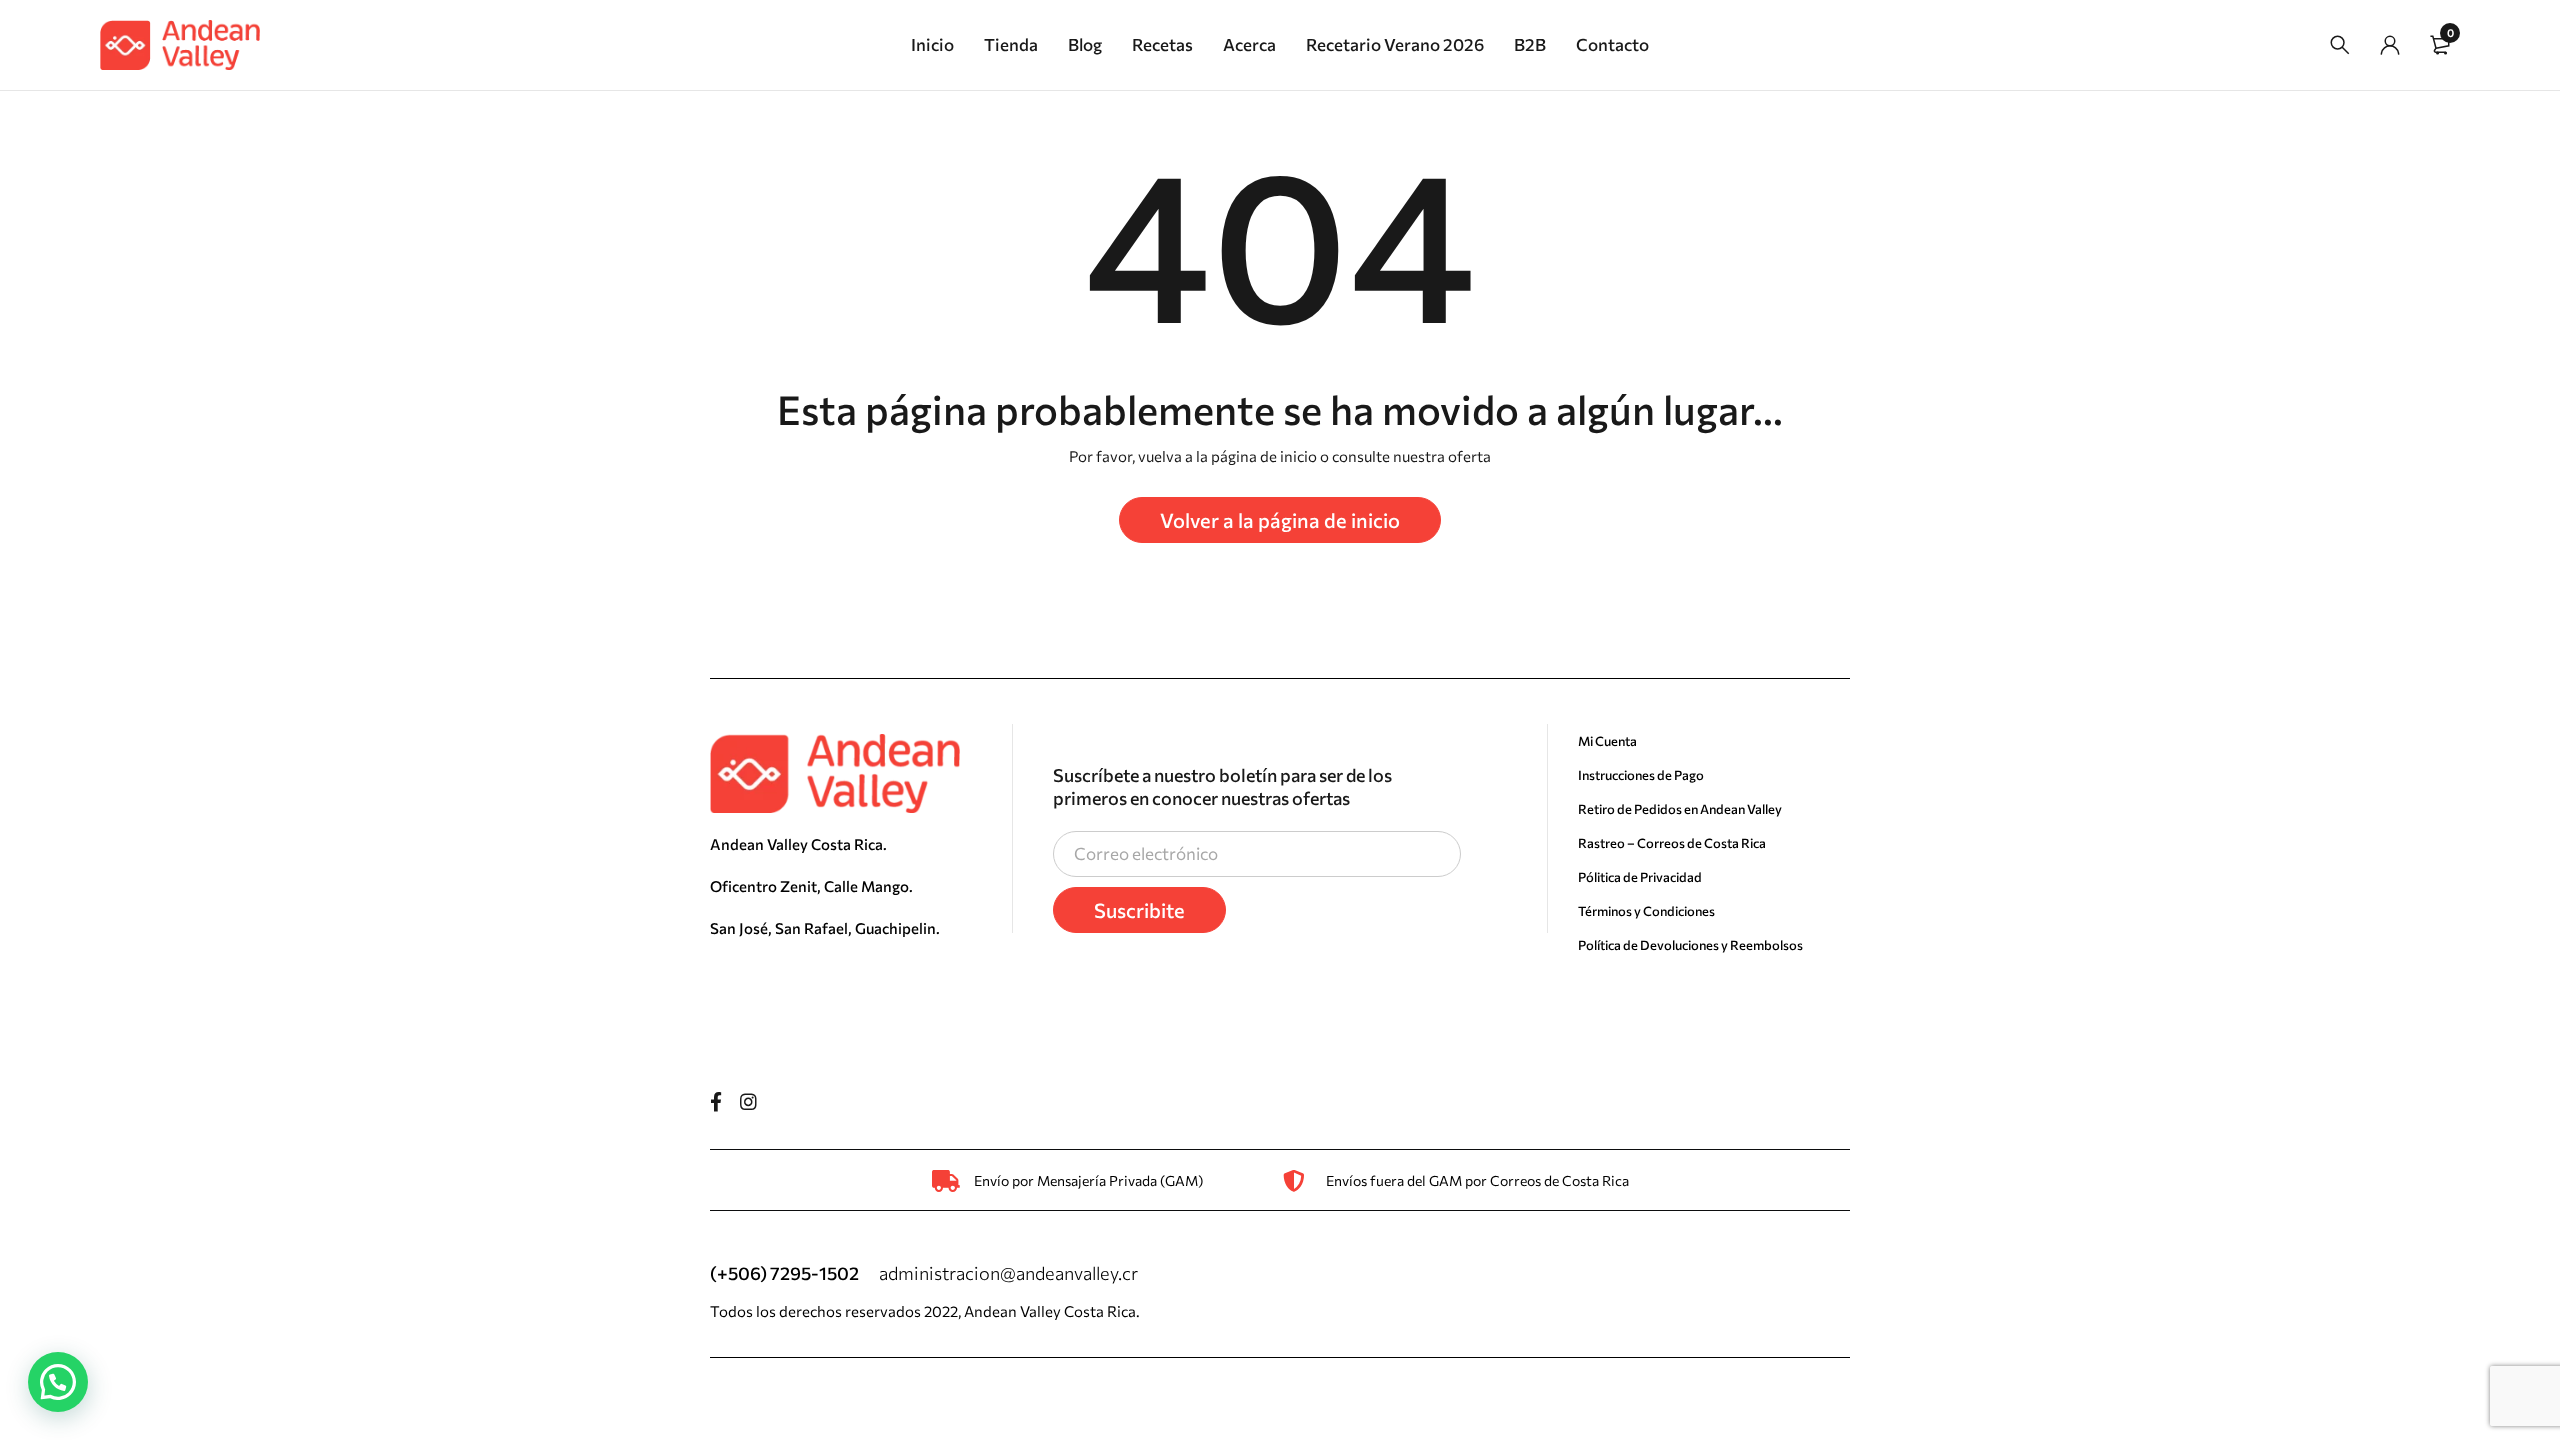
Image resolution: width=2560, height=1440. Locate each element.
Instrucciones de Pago (1641, 775)
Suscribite (1139, 910)
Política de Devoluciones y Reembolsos (1690, 945)
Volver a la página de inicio (1280, 520)
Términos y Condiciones (1646, 911)
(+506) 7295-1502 (784, 1273)
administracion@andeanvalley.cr (1008, 1273)
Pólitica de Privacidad (1640, 877)
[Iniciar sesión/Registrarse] (2390, 45)
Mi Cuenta (1607, 741)
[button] (58, 1382)
